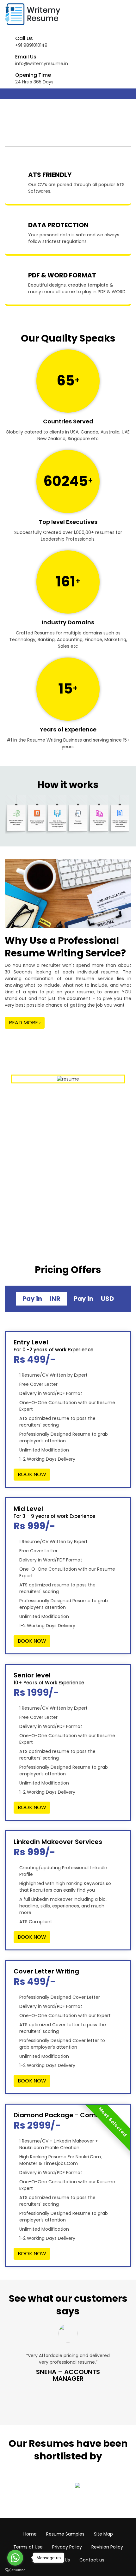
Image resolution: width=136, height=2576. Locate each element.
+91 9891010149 (31, 45)
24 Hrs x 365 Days (34, 82)
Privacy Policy (67, 2547)
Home (30, 2534)
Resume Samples (65, 2534)
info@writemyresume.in (42, 64)
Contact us (92, 2560)
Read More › (25, 1023)
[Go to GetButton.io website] (15, 2570)
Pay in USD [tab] (94, 1299)
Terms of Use (28, 2547)
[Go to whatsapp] (15, 2558)
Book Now (32, 1474)
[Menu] (11, 94)
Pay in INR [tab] (41, 1299)
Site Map (103, 2534)
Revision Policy (107, 2547)
